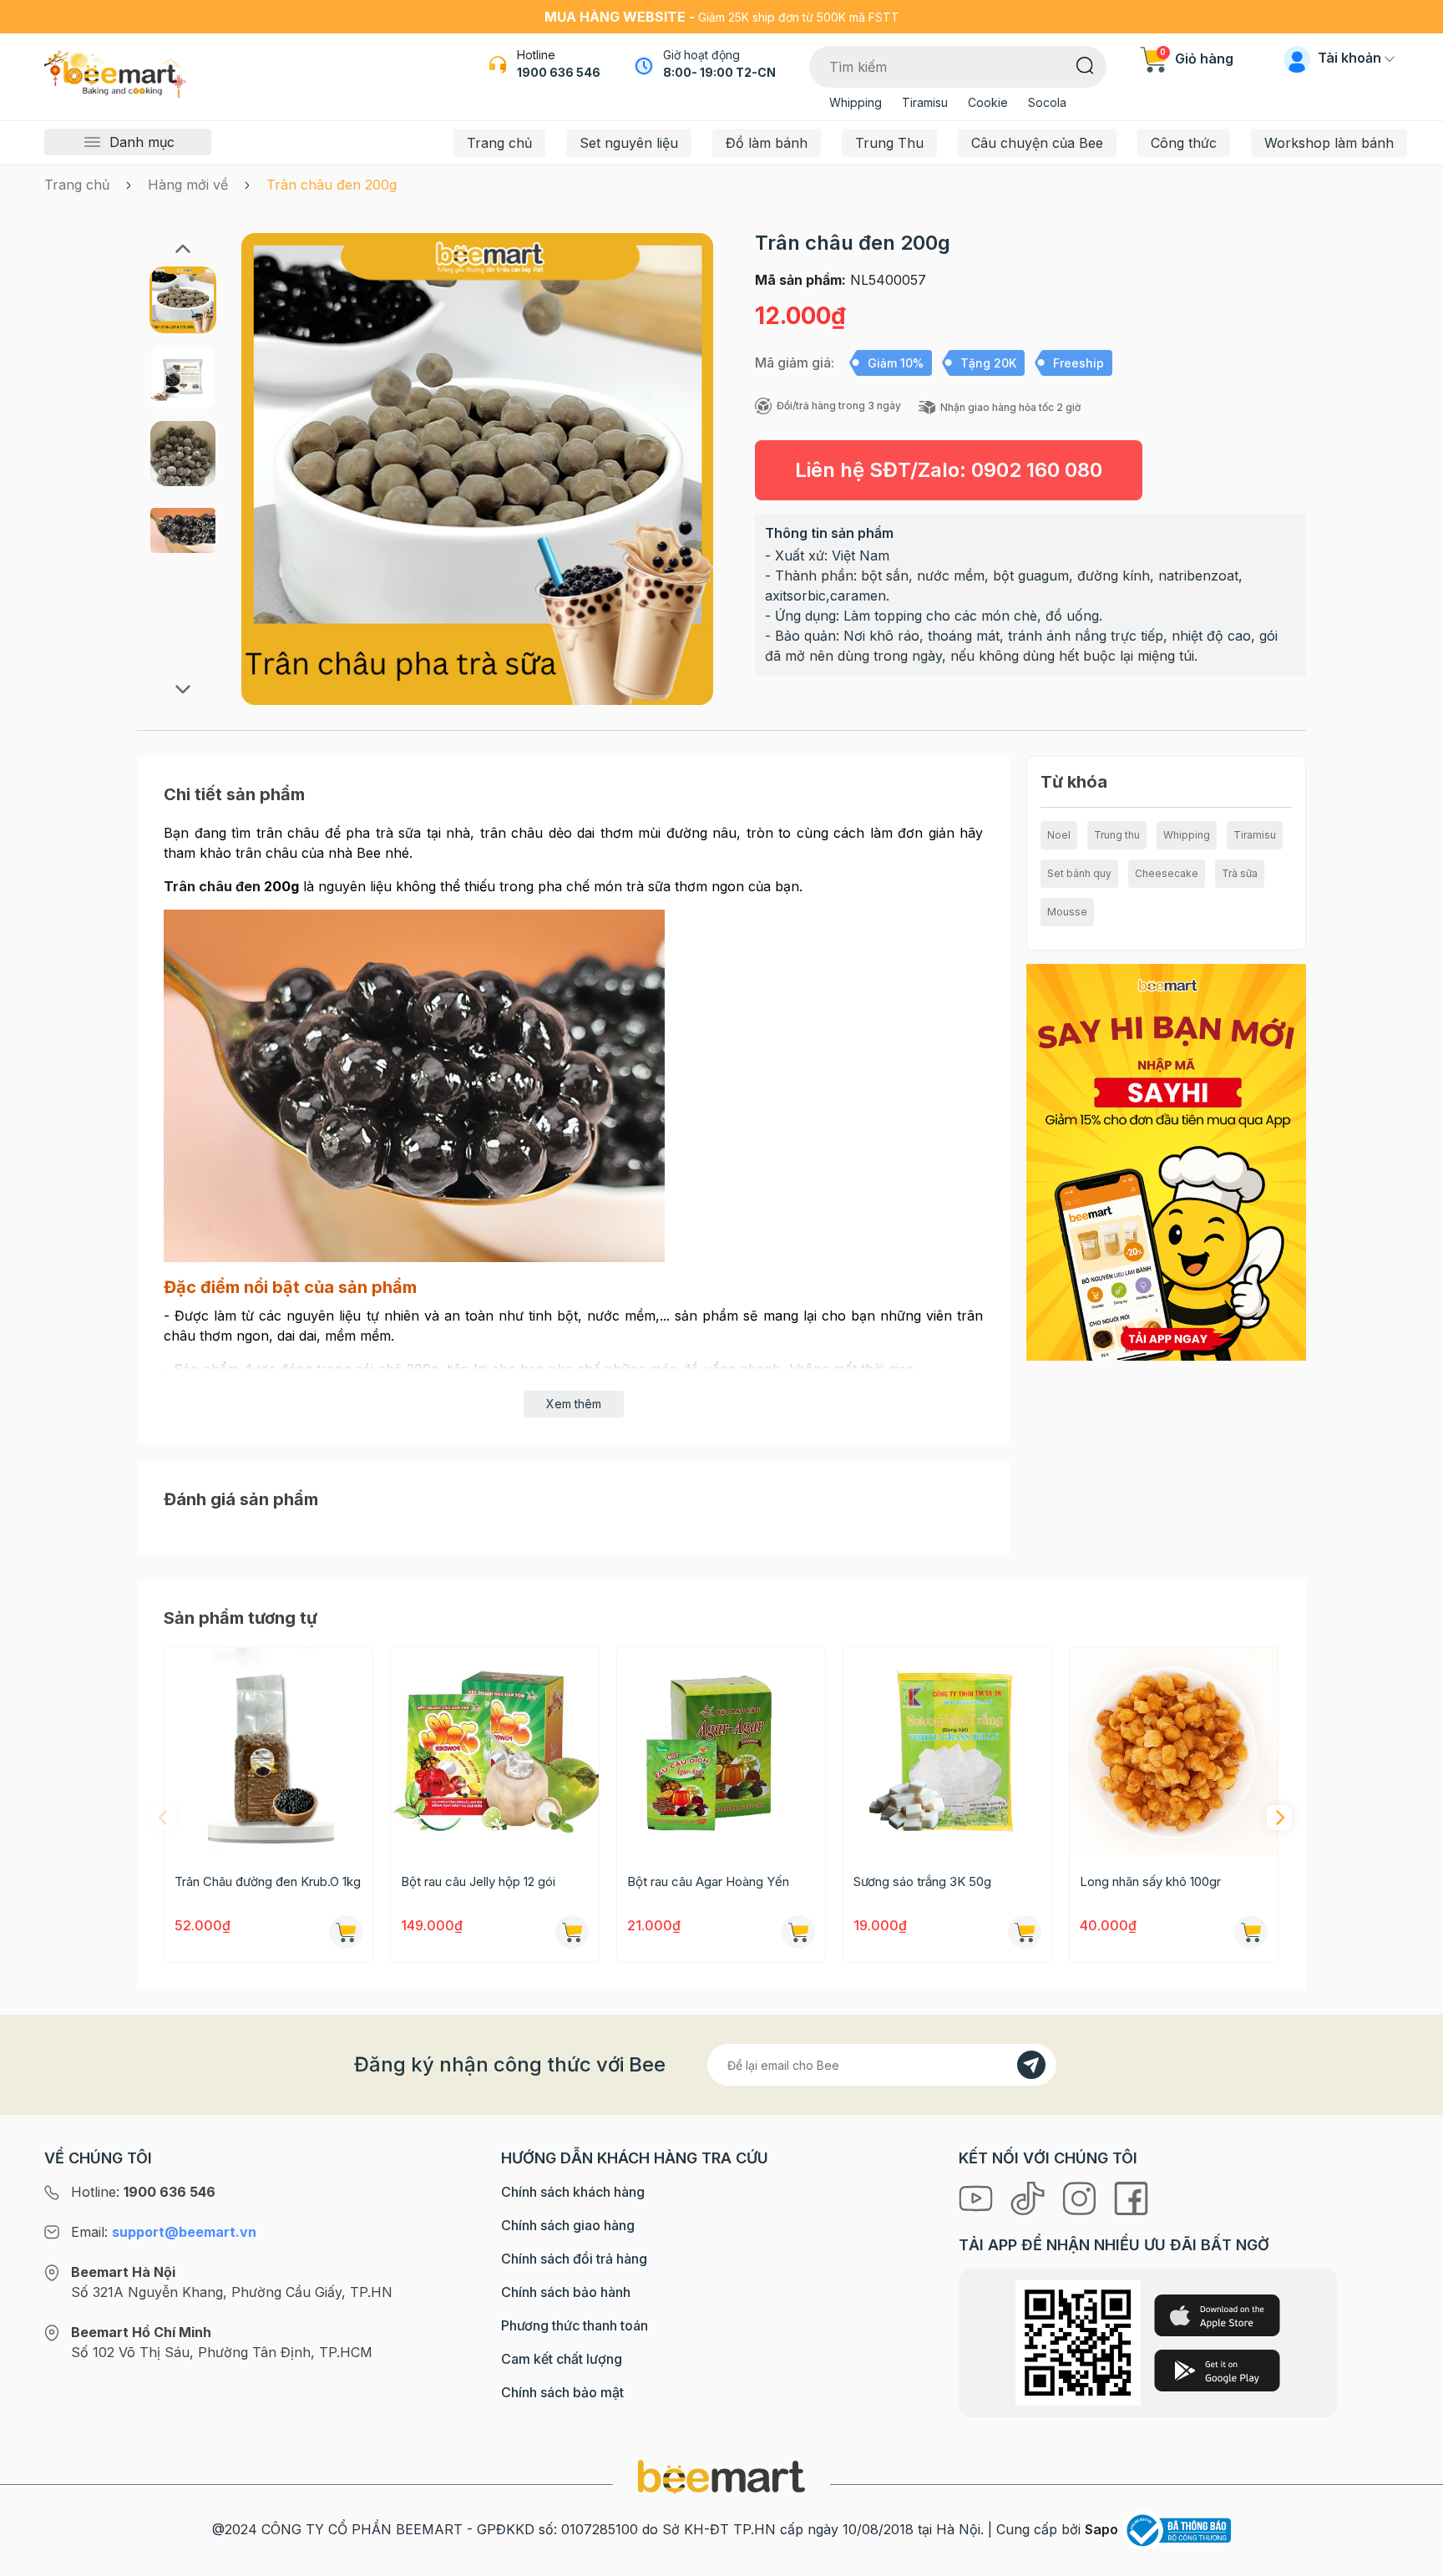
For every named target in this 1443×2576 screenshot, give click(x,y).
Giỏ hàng (1197, 58)
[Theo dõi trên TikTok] (1030, 2197)
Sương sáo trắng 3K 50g (922, 1881)
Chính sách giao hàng (568, 2225)
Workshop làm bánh (1329, 143)
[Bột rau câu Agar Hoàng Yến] (721, 1751)
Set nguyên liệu (629, 143)
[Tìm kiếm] (1085, 64)
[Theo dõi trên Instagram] (1081, 2197)
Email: (164, 2232)
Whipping (856, 102)
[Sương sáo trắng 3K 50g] (947, 1751)
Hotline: (143, 2192)
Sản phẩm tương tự (240, 1618)
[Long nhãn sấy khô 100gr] (1174, 1751)
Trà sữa (1240, 873)
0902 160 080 (1037, 470)
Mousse (1067, 912)
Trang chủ (499, 143)
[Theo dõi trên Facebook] (1131, 2197)
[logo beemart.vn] (721, 2476)
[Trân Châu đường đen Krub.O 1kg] (268, 1751)
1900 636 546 (559, 72)
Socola (1047, 102)
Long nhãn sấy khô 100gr (1150, 1881)
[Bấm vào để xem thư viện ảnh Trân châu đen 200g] (477, 469)
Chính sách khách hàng (573, 2192)
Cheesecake (1167, 873)
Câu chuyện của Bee (1037, 143)
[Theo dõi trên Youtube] (978, 2197)
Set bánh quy (1079, 873)
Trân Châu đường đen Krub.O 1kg (268, 1881)
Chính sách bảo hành (566, 2292)
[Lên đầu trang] (1412, 2559)
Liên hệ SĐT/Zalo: (949, 470)
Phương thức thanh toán (575, 2325)
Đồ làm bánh (767, 143)
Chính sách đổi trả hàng (574, 2259)
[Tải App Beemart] (1166, 1161)
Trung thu (1117, 835)
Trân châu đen (212, 886)
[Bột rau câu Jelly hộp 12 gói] (495, 1751)
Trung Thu (889, 143)
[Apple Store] (1217, 2315)
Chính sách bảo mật (562, 2392)
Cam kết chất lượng (562, 2359)
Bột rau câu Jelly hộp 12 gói (478, 1881)
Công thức (1184, 143)
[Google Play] (1217, 2371)
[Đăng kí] (1031, 2065)
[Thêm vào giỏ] (346, 1932)
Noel (1059, 835)
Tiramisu (925, 102)
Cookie (988, 102)
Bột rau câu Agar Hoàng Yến (708, 1881)
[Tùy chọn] (572, 1932)
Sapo (1101, 2529)
